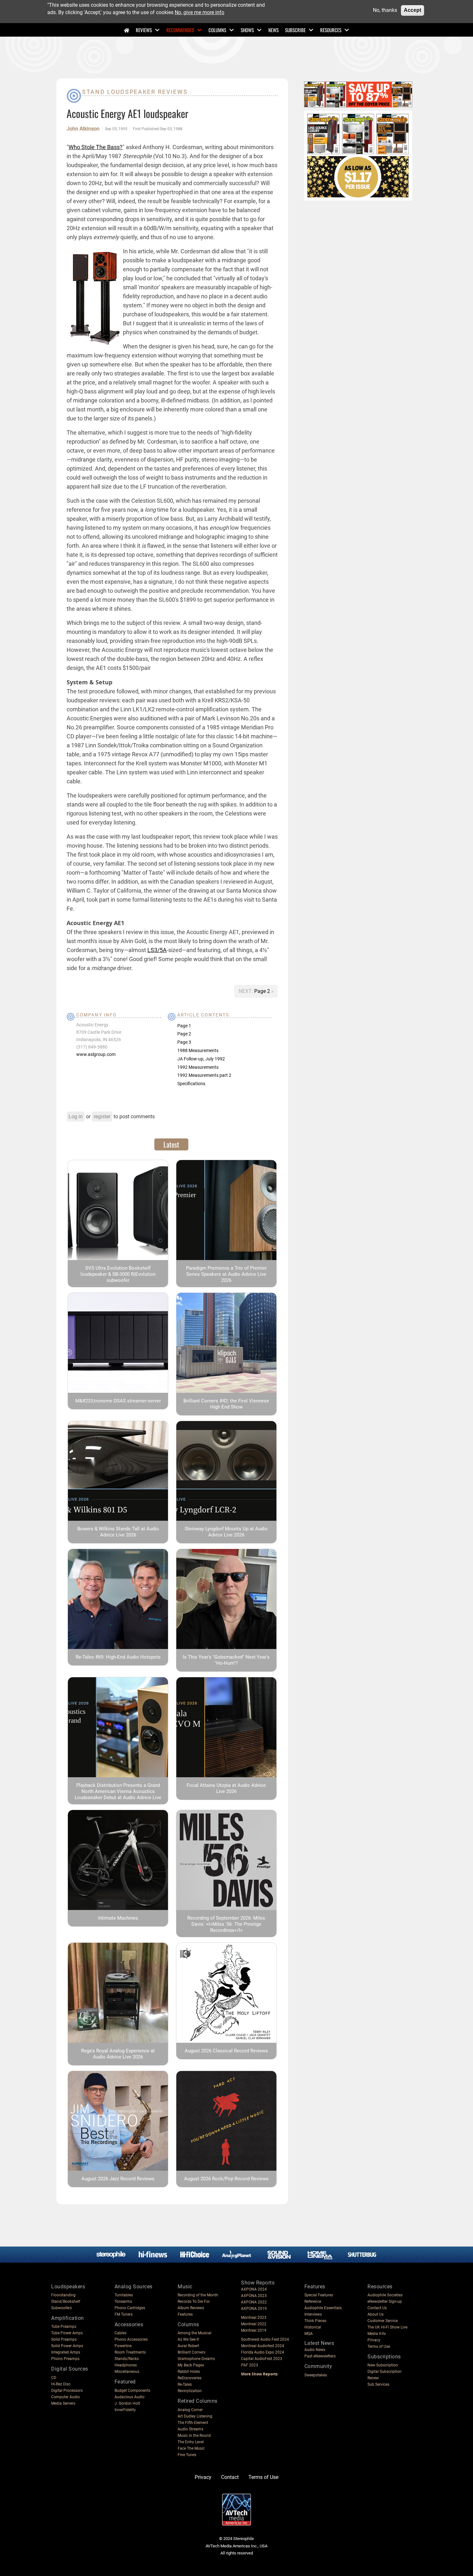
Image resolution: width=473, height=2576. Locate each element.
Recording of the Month (198, 2295)
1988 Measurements (198, 1050)
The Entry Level (191, 2442)
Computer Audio (65, 2397)
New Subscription (383, 2365)
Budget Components (132, 2391)
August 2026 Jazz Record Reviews (118, 2179)
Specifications (191, 1084)
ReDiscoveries (190, 2378)
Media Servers (63, 2403)
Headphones (126, 2365)
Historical (313, 2327)
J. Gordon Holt (127, 2403)
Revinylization (190, 2391)
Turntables (124, 2295)
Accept (413, 10)
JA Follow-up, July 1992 (201, 1059)
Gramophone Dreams (196, 2359)
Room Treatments (130, 2352)
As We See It (188, 2339)
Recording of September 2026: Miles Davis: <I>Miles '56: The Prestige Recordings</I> (226, 1924)
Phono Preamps (65, 2359)
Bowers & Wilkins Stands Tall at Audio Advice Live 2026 (118, 1532)
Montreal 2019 (254, 2330)
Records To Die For (194, 2301)
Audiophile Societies (385, 2295)
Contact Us (377, 2308)
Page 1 (184, 1026)
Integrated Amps (66, 2352)
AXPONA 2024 (254, 2289)
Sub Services (378, 2384)
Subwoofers (61, 2308)
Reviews (144, 30)
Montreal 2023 (254, 2318)
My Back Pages (191, 2365)
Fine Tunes (187, 2455)
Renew (373, 2378)
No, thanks (385, 10)
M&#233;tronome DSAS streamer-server (118, 1401)
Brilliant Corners (191, 2352)
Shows (247, 30)
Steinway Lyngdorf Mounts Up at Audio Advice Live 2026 (226, 1532)
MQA (309, 2334)
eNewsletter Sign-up (385, 2301)
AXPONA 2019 (254, 2309)
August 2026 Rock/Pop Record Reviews (226, 2179)
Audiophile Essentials (323, 2308)
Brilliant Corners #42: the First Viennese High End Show (226, 1404)
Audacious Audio (130, 2397)
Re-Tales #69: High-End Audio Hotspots (118, 1657)
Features (185, 2314)
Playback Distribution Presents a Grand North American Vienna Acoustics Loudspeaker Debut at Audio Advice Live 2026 (118, 1794)
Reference (313, 2301)
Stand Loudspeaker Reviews (135, 92)
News (274, 30)
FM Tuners (124, 2314)
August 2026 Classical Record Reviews (226, 2051)
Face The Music (191, 2448)
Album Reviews (191, 2308)
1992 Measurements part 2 (204, 1075)
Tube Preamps (64, 2327)
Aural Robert (188, 2346)
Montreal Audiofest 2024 (263, 2346)
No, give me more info (199, 12)
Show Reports (258, 2283)
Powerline (123, 2346)
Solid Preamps (64, 2339)
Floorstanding (63, 2295)
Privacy (374, 2340)
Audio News (315, 2350)
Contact (230, 2477)
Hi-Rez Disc (61, 2384)
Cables (121, 2333)
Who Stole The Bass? (96, 147)
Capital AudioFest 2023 (262, 2359)
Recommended (180, 30)
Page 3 (184, 1042)
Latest (171, 1144)
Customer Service (383, 2321)
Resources (331, 30)
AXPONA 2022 (254, 2302)
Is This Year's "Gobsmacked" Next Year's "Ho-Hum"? (226, 1660)
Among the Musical (195, 2333)
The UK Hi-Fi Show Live (387, 2327)
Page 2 (263, 991)
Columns (217, 30)
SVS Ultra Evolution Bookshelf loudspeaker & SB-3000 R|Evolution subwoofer (118, 1274)
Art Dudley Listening (195, 2416)
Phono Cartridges (130, 2308)
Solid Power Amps (67, 2346)
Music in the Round (194, 2436)
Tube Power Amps (67, 2333)
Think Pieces (315, 2321)
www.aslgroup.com (96, 1054)
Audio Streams (190, 2429)
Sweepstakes (316, 2375)
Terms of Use (379, 2346)
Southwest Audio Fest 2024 (265, 2339)
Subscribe (295, 30)
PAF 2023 (250, 2365)
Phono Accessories (131, 2339)
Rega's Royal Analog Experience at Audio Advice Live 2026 (118, 2054)
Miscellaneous (127, 2372)
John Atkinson (83, 129)
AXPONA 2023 (254, 2296)
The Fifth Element (193, 2423)
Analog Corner (190, 2410)
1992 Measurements (198, 1067)
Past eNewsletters (320, 2356)
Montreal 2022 (254, 2324)
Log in (76, 1117)
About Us (376, 2314)
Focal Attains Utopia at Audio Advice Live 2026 (226, 1788)
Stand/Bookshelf (66, 2301)
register (102, 1117)
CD (54, 2378)
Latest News (319, 2343)
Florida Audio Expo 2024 (263, 2352)
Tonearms (123, 2301)
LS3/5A (157, 950)
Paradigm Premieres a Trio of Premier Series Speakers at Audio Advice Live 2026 (226, 1274)
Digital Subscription (385, 2372)
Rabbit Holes (189, 2372)
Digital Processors (67, 2391)
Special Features (319, 2295)
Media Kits (377, 2334)
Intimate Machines (118, 1918)
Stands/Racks (127, 2359)
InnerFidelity (125, 2410)
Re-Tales (185, 2384)
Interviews (313, 2314)
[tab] (171, 1144)
